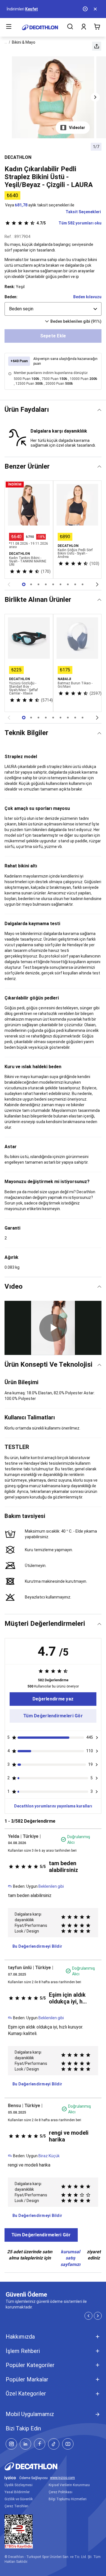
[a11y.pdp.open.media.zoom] (53, 97)
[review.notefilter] (97, 1738)
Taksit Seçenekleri (83, 212)
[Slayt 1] (31, 584)
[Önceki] (9, 584)
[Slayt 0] (24, 584)
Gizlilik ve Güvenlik (19, 2499)
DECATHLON (18, 157)
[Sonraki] (97, 584)
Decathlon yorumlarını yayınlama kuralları (53, 1806)
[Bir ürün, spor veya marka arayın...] (70, 27)
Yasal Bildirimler (17, 2492)
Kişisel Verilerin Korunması (69, 2485)
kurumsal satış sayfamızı (70, 2258)
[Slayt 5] (60, 584)
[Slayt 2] (38, 584)
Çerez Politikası (60, 2492)
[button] (97, 46)
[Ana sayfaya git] (40, 27)
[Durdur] (86, 9)
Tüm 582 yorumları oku (69, 223)
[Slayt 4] (53, 584)
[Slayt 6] (68, 584)
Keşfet (32, 9)
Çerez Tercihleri (16, 2506)
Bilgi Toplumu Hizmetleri (68, 2499)
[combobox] (53, 309)
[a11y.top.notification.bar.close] (96, 9)
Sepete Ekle (53, 336)
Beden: (11, 297)
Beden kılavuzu (87, 297)
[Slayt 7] (75, 584)
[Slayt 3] (46, 584)
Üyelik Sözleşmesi (19, 2485)
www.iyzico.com (62, 2478)
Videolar (77, 128)
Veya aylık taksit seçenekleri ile (40, 205)
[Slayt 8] (83, 584)
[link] (53, 1699)
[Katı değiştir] (99, 410)
